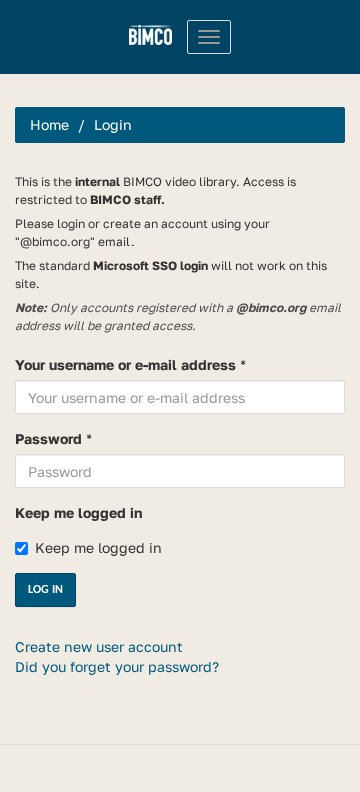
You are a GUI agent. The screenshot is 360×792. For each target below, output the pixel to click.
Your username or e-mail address (125, 364)
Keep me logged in (78, 512)
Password (48, 438)
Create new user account (99, 646)
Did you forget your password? (117, 666)
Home (49, 124)
